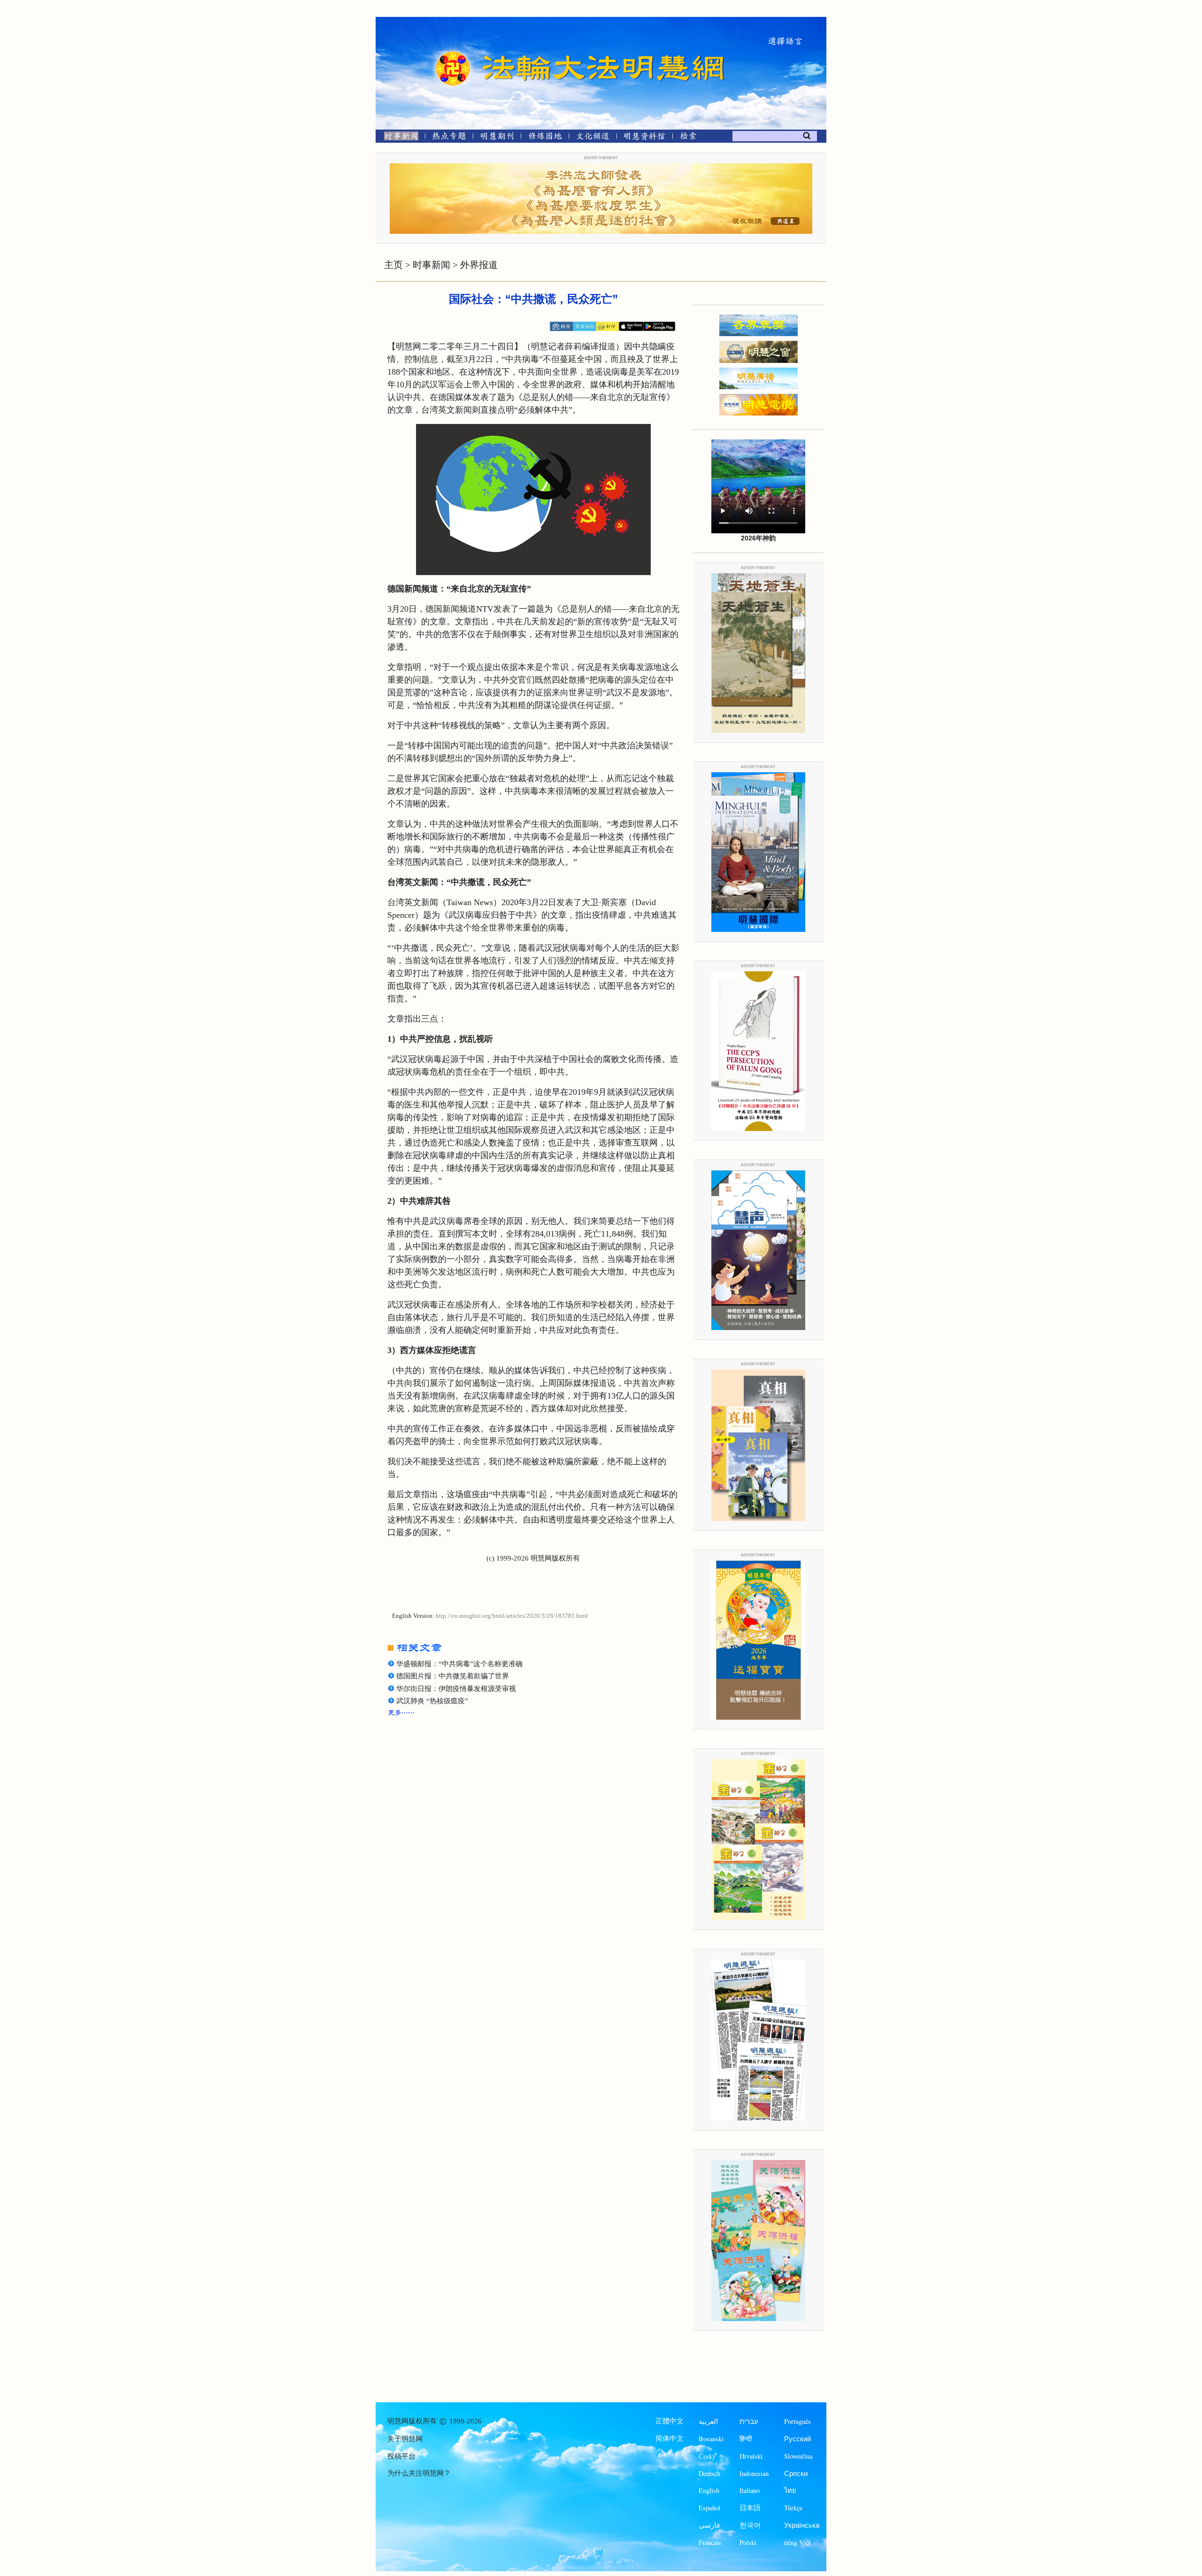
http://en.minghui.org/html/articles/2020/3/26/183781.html (512, 1616)
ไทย (790, 2490)
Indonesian (754, 2473)
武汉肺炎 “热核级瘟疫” (432, 1701)
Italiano (750, 2490)
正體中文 (670, 2421)
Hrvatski (751, 2456)
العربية (708, 2421)
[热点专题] (449, 138)
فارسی (709, 2525)
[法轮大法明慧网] (453, 52)
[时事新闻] (398, 138)
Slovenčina (798, 2456)
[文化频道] (593, 138)
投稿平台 (401, 2456)
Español (709, 2508)
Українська (802, 2525)
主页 (393, 265)
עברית (749, 2421)
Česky (707, 2456)
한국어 (750, 2525)
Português (797, 2421)
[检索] (688, 138)
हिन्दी (746, 2439)
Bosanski (711, 2439)
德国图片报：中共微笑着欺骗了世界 (453, 1676)
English (709, 2490)
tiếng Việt (797, 2542)
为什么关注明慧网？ (419, 2473)
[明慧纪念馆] (645, 138)
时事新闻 (431, 265)
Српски (796, 2473)
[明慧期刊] (497, 138)
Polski (748, 2542)
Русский (797, 2439)
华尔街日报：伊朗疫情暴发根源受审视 (456, 1689)
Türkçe (793, 2508)
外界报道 (479, 265)
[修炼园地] (545, 138)
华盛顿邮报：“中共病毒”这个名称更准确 (459, 1664)
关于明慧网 (405, 2439)
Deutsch (709, 2473)
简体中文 (670, 2438)
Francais (710, 2542)
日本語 (750, 2508)
